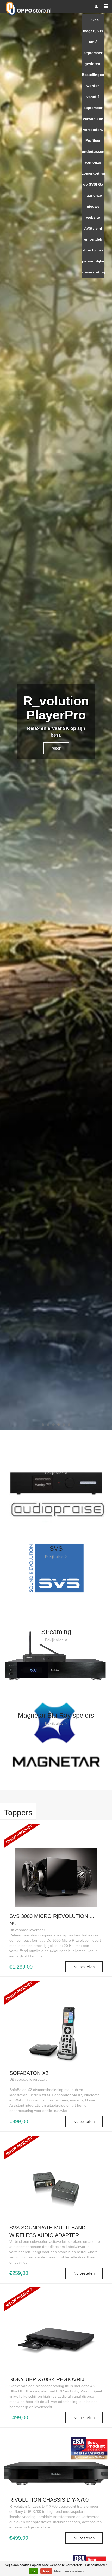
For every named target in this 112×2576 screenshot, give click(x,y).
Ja (34, 2571)
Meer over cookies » (69, 2571)
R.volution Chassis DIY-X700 (49, 2500)
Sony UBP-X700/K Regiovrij (47, 2379)
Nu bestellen (84, 1967)
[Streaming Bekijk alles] (56, 1651)
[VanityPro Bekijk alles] (56, 1484)
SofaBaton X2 (29, 2073)
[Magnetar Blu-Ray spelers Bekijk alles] (56, 1735)
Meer (56, 65)
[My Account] (96, 7)
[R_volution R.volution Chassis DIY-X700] (56, 2461)
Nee (46, 2571)
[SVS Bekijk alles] (56, 1568)
